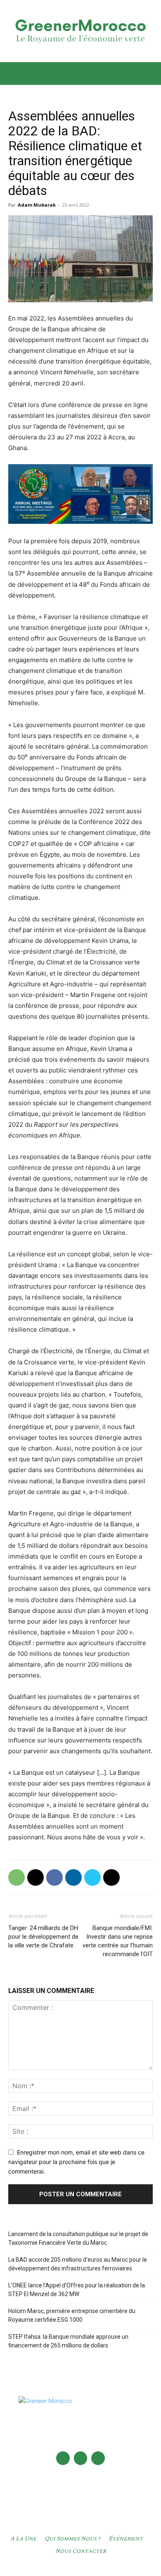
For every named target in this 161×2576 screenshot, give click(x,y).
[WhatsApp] (17, 1877)
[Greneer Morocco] (80, 31)
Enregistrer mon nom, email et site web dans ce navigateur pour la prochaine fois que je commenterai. (76, 2162)
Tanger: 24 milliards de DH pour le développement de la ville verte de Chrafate (43, 1937)
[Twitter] (92, 1877)
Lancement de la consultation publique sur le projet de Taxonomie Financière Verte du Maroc (78, 2238)
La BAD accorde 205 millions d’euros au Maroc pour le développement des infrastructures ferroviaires (78, 2264)
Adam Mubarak (37, 205)
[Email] (36, 1877)
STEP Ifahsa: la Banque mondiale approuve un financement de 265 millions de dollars (68, 2341)
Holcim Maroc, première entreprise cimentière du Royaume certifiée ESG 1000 (72, 2315)
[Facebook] (54, 1877)
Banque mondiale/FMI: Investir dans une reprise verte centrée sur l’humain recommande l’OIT (118, 1941)
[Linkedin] (73, 1877)
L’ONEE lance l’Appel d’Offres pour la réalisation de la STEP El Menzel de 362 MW (77, 2290)
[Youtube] (98, 2458)
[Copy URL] (111, 1877)
